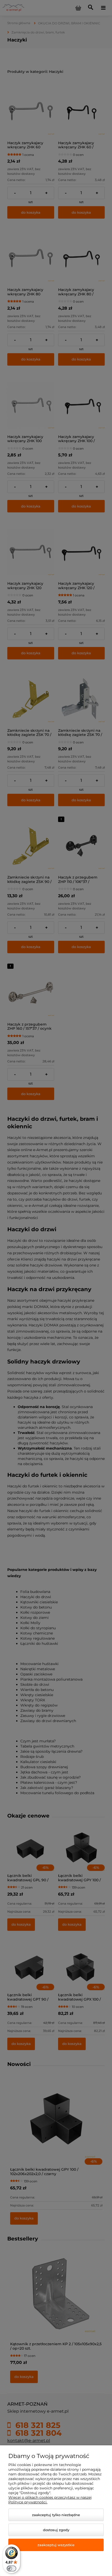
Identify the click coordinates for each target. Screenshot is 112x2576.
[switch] (11, 2568)
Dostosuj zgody (56, 2530)
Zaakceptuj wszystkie (56, 2545)
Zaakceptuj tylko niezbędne (56, 2515)
